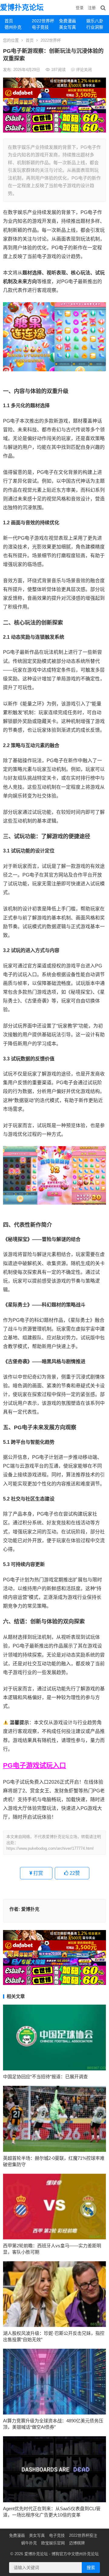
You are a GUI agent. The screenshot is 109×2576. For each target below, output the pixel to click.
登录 (80, 8)
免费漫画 (68, 21)
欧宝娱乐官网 (53, 2543)
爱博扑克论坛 (22, 7)
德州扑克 (13, 27)
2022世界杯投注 (83, 2535)
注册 (92, 8)
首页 (9, 21)
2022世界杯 (43, 21)
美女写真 (68, 27)
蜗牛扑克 (29, 2543)
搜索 (91, 2568)
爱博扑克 (30, 1909)
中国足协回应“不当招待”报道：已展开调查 (45, 2077)
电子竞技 (40, 27)
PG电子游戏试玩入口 (35, 1765)
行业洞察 (95, 27)
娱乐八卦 (95, 21)
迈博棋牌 (77, 2543)
